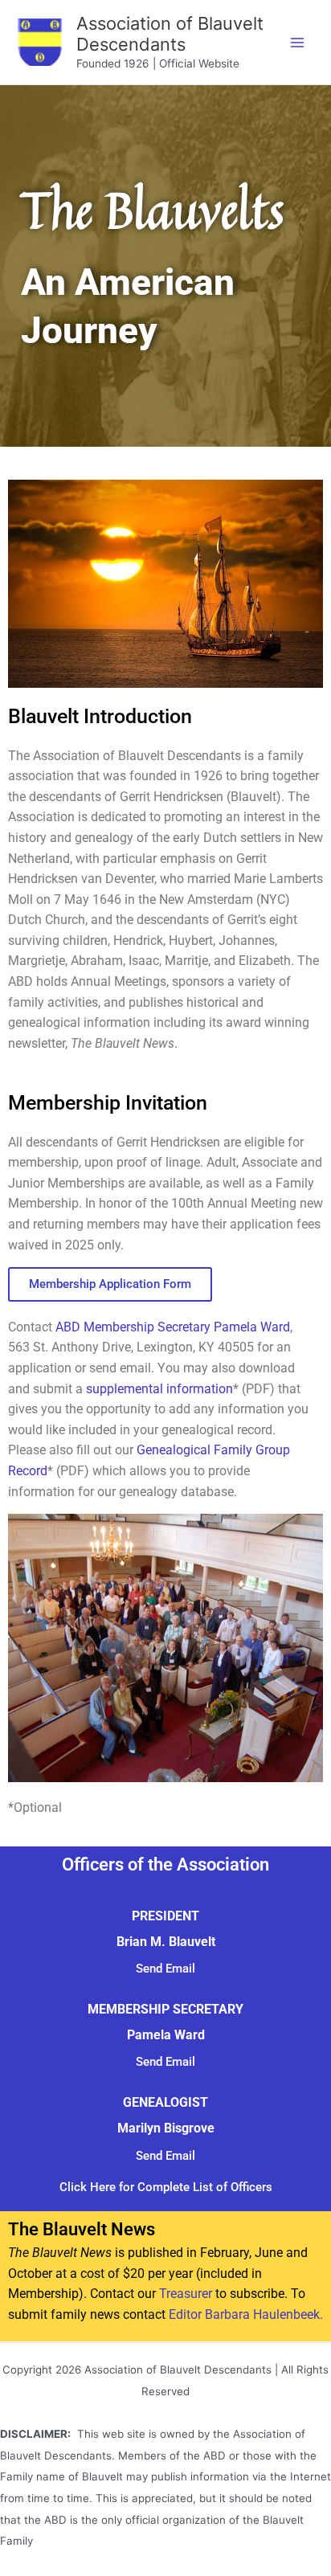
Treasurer (186, 2294)
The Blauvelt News (82, 2229)
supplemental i (128, 1389)
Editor (187, 2315)
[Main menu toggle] (298, 42)
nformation (201, 1389)
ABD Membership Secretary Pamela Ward (173, 1327)
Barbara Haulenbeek (262, 2315)
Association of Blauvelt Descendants (170, 34)
